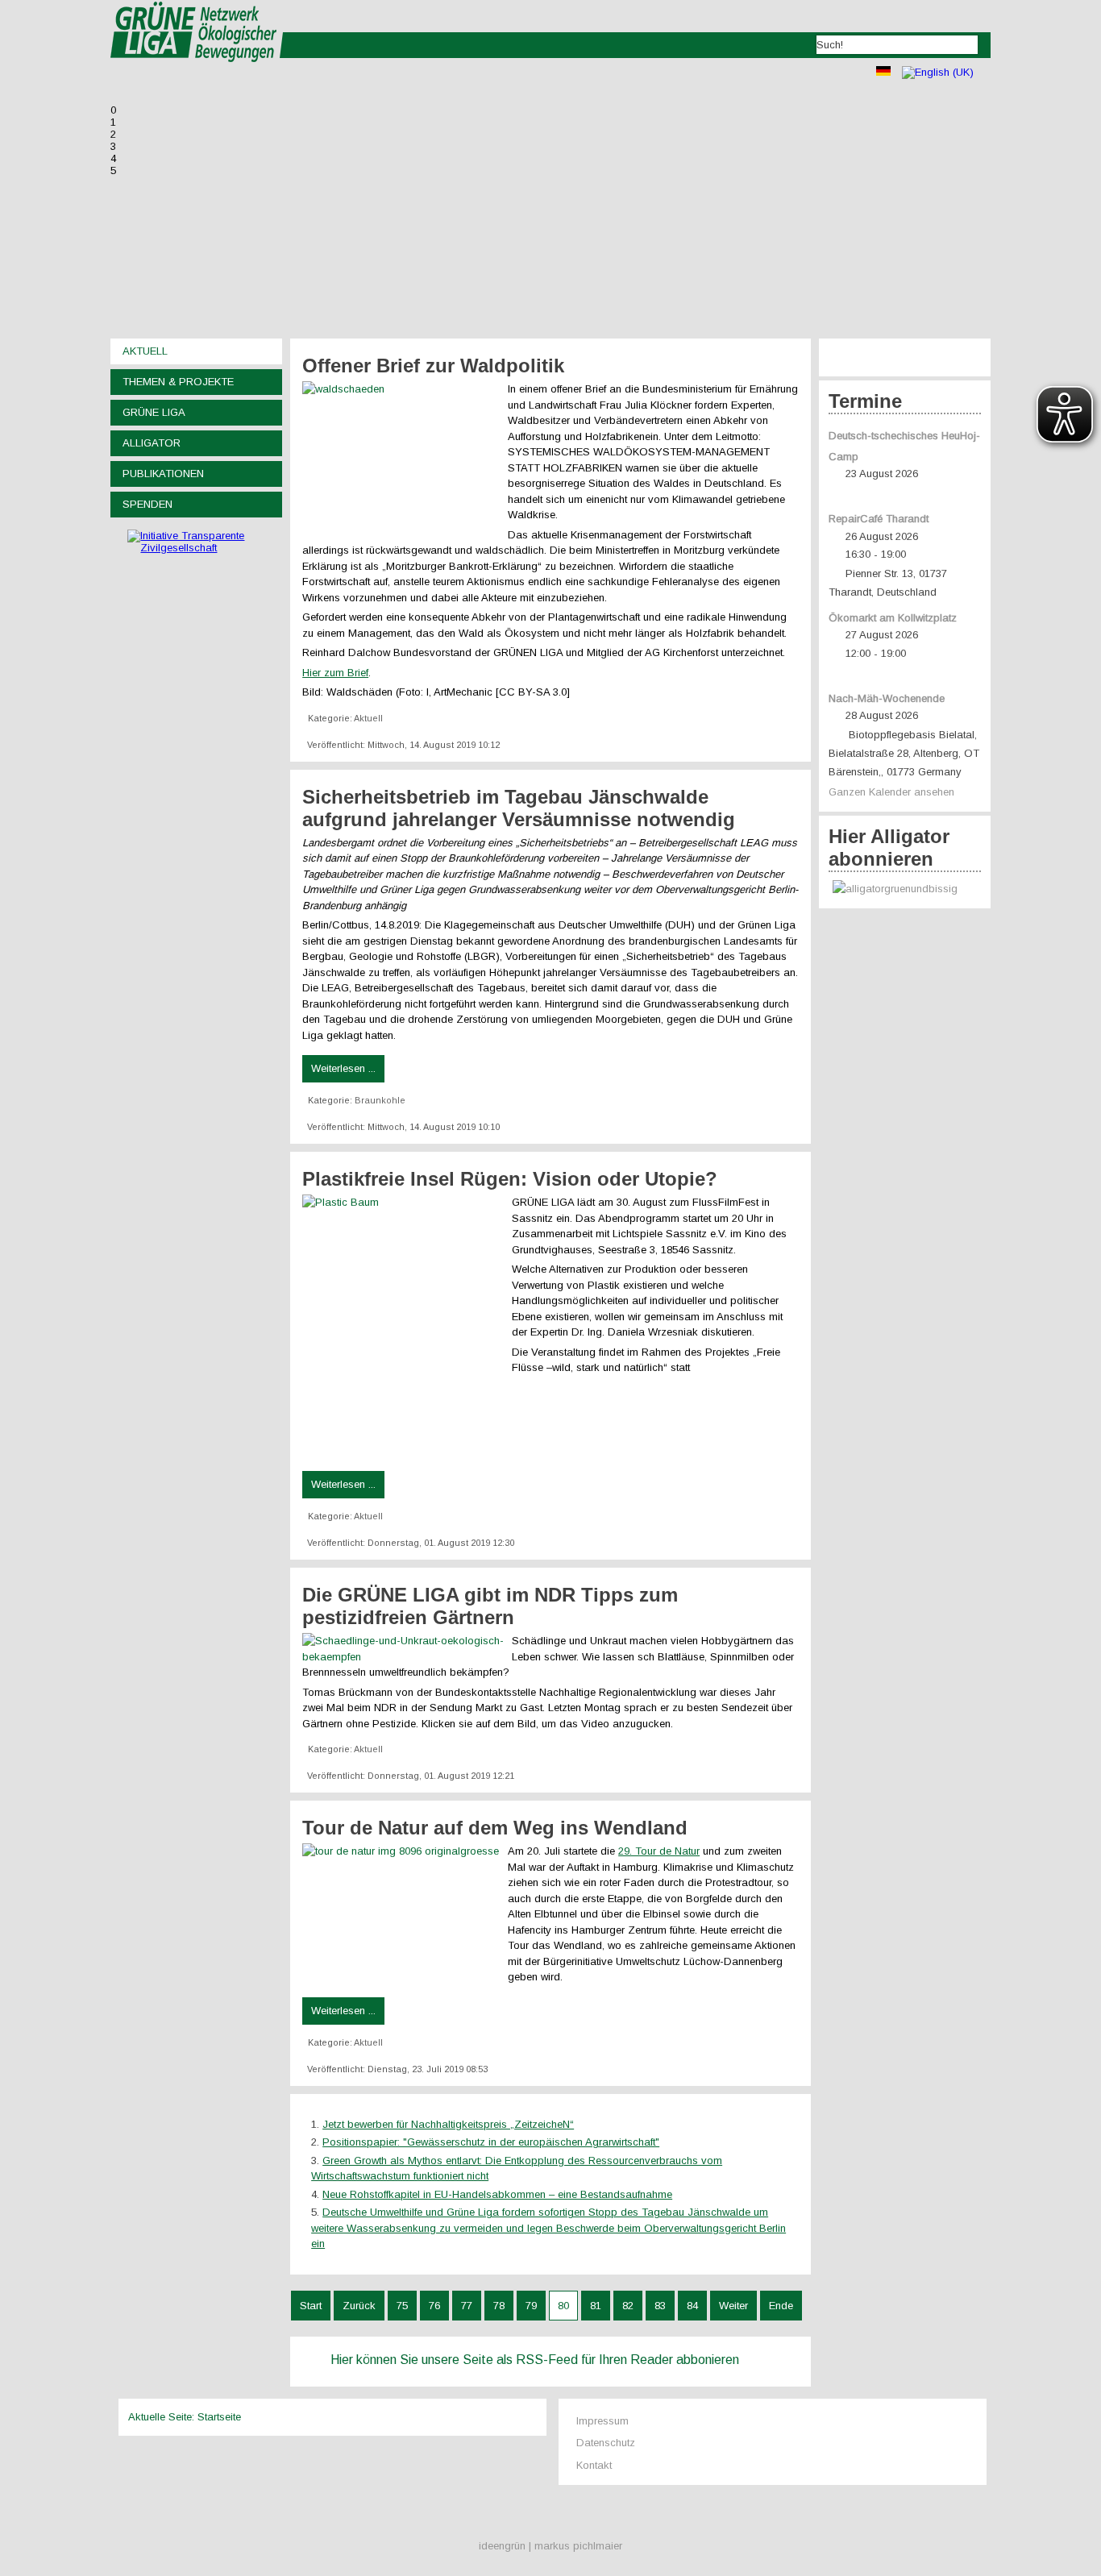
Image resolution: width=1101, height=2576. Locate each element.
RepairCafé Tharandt (879, 519)
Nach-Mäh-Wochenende (887, 698)
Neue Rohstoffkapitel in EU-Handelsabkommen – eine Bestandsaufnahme (497, 2194)
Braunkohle (380, 1100)
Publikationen (163, 474)
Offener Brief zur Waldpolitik (433, 366)
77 (467, 2306)
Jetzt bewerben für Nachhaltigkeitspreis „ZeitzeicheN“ (448, 2124)
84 (692, 2306)
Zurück (359, 2306)
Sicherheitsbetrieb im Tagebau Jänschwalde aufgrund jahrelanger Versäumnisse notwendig (519, 808)
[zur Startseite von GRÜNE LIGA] (197, 73)
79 (531, 2306)
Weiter (733, 2306)
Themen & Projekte (178, 382)
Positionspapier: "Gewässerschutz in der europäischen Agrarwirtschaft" (491, 2142)
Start (311, 2306)
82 (628, 2306)
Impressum (602, 2421)
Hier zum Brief (335, 673)
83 (660, 2306)
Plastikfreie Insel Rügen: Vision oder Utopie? (510, 1179)
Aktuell (145, 351)
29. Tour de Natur (659, 1851)
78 (499, 2306)
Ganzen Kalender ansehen (891, 792)
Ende (781, 2306)
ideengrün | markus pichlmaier (550, 2546)
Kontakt (594, 2465)
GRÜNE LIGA (154, 412)
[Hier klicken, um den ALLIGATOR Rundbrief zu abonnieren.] (905, 889)
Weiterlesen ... (343, 1068)
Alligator (152, 443)
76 (434, 2306)
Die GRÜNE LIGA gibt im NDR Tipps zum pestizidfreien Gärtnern (490, 1606)
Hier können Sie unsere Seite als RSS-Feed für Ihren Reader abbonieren (535, 2360)
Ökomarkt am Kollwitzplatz (893, 618)
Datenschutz (606, 2443)
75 (402, 2306)
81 (596, 2306)
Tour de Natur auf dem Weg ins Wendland (495, 1828)
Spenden (147, 504)
